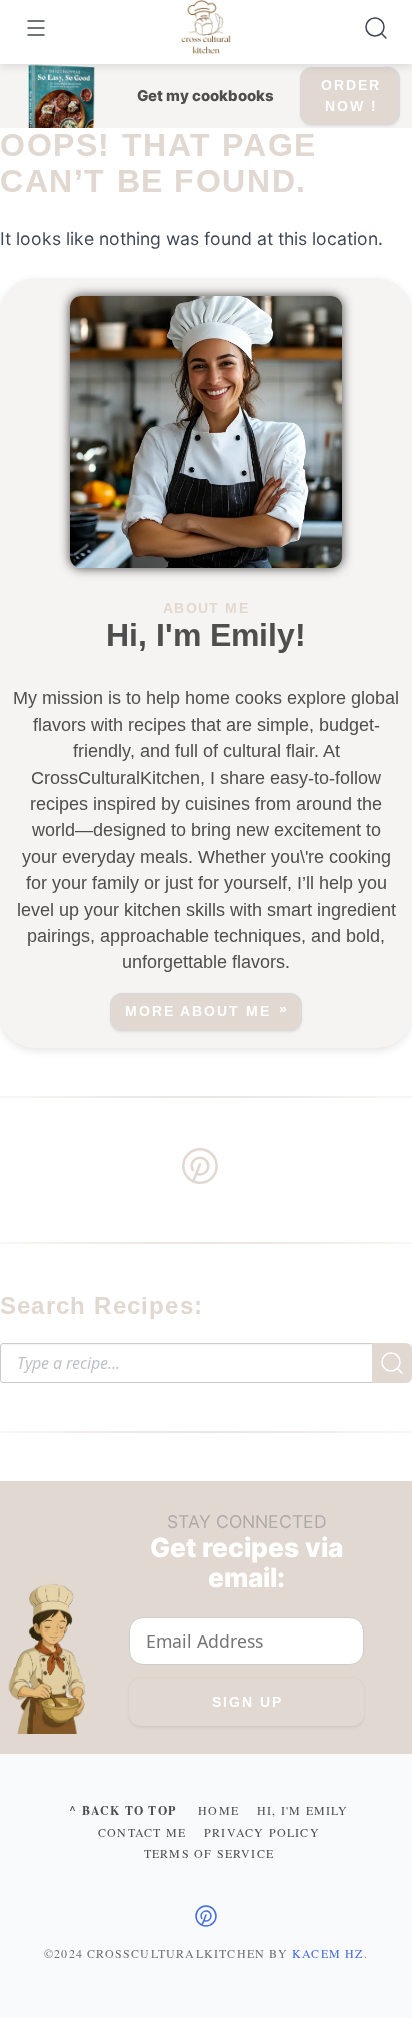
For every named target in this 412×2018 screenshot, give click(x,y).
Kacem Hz (328, 1953)
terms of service (209, 1853)
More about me (198, 1011)
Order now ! (351, 95)
